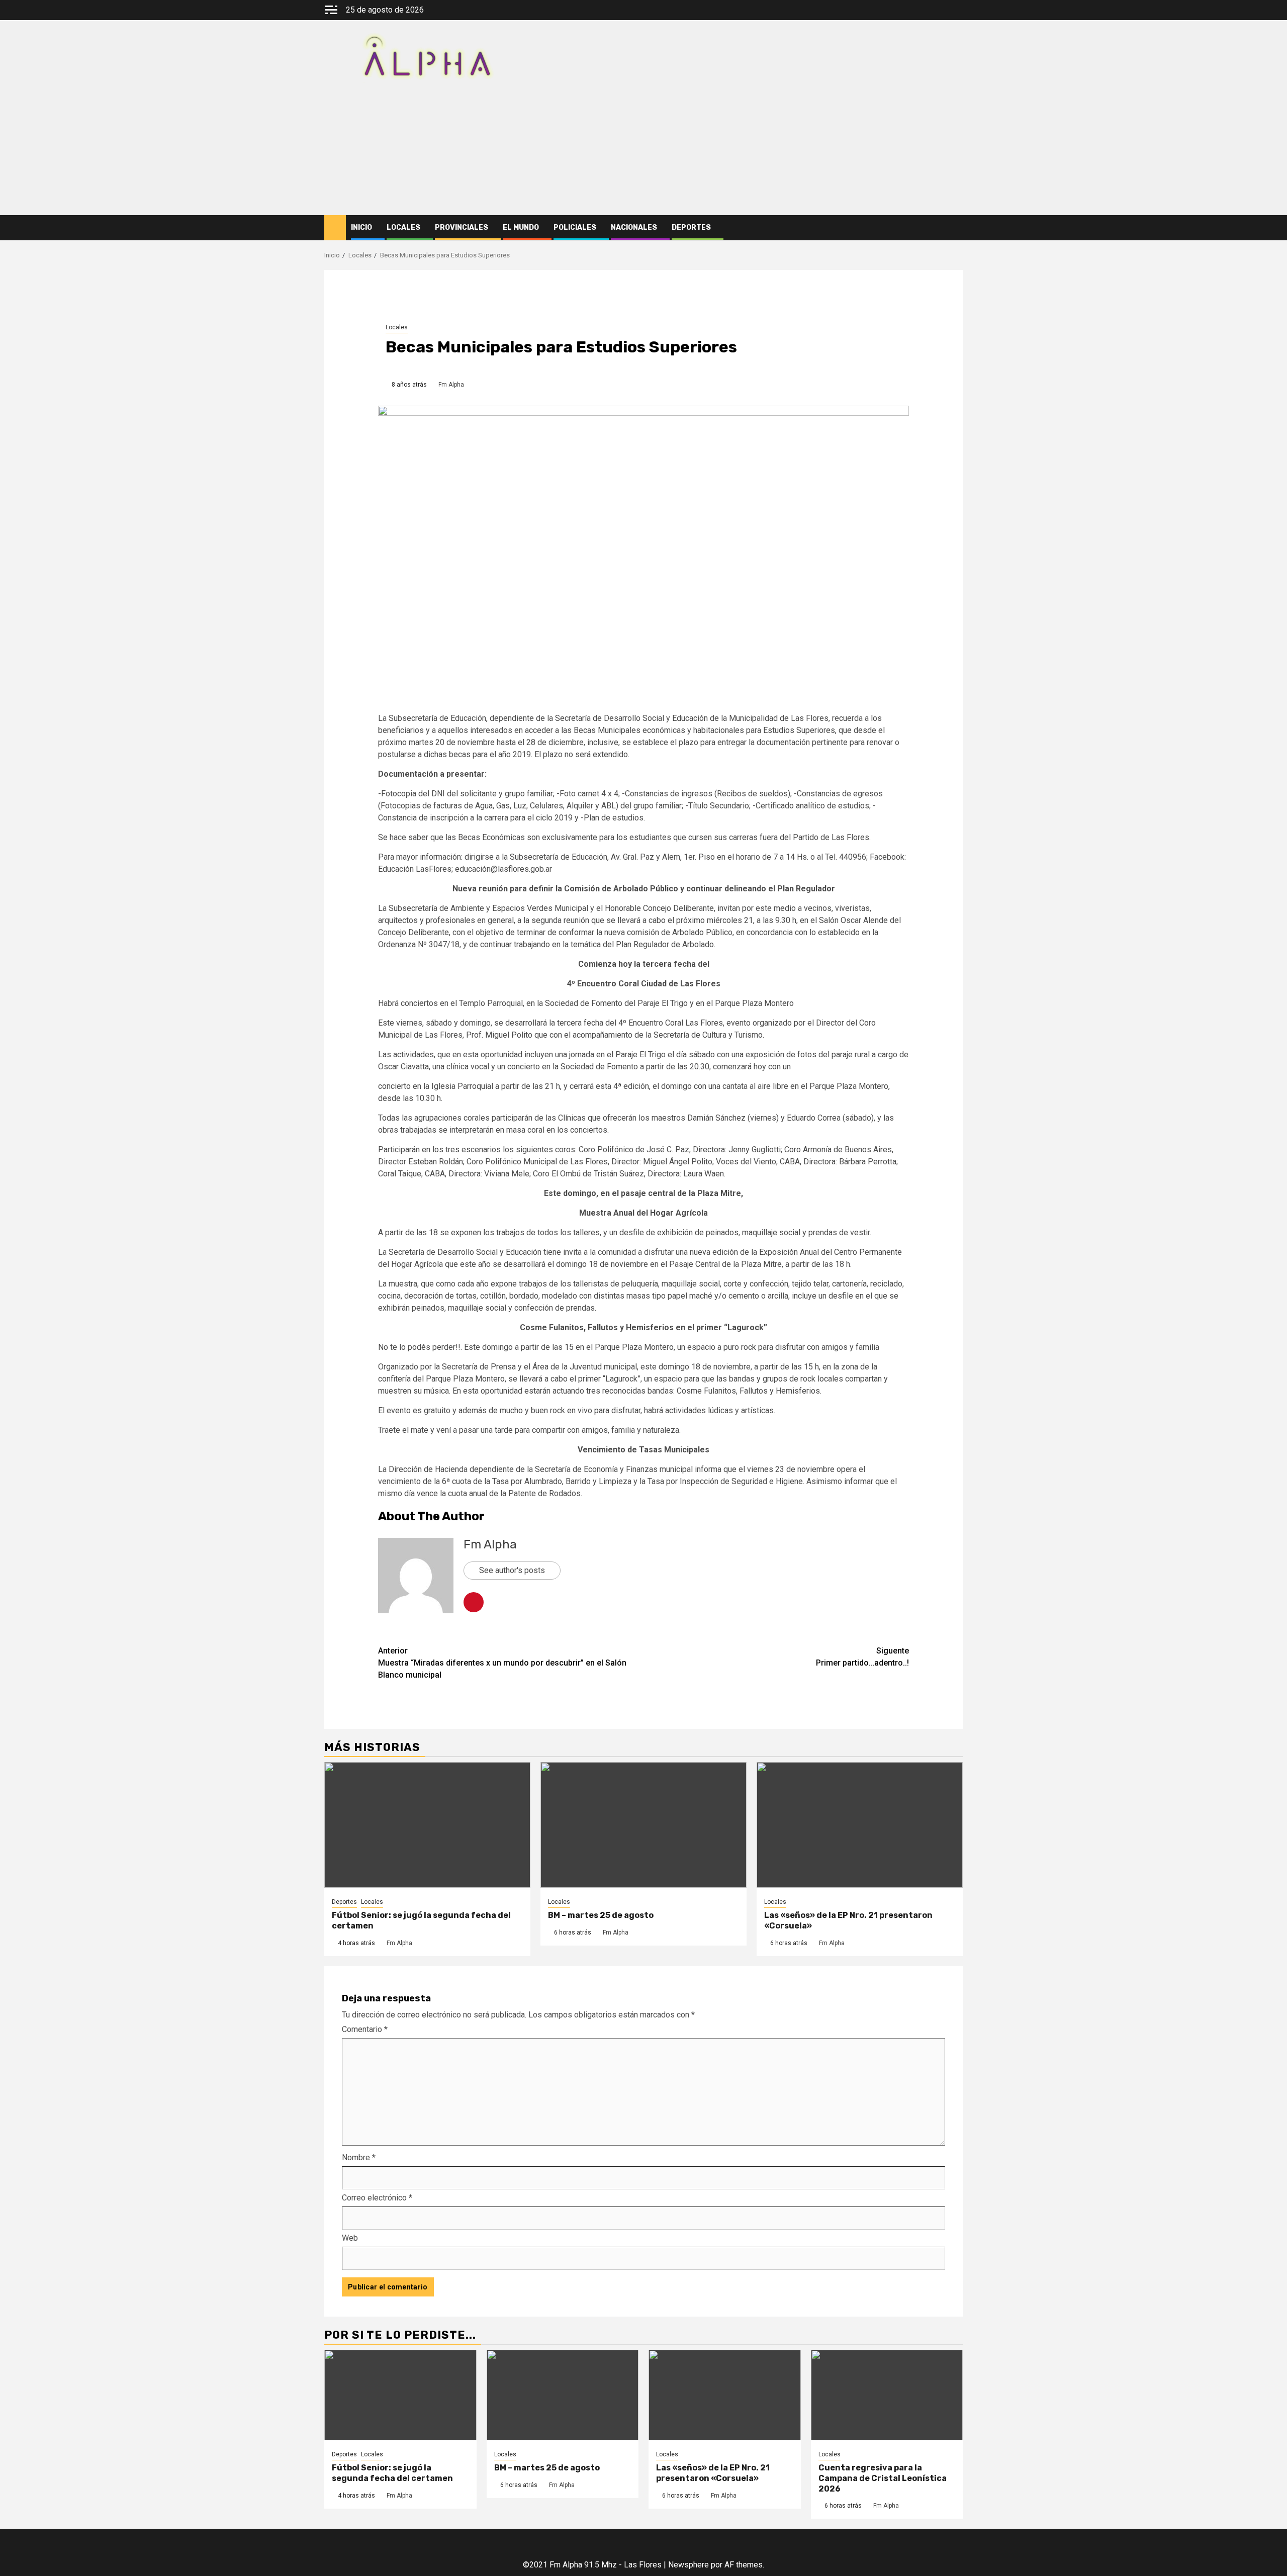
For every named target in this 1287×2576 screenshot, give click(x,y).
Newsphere (688, 2565)
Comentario (365, 2029)
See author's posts (512, 1570)
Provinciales (462, 227)
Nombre (359, 2157)
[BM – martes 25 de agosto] (643, 1825)
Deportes (691, 227)
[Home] (335, 227)
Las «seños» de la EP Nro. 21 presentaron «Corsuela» (713, 2473)
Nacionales (634, 227)
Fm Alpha (451, 385)
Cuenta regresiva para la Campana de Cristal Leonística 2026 (883, 2478)
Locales (403, 227)
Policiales (575, 227)
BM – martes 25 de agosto (601, 1915)
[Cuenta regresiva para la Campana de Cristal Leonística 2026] (887, 2395)
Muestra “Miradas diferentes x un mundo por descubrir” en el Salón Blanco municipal (502, 1663)
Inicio (361, 227)
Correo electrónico (377, 2198)
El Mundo (521, 227)
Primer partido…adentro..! (862, 1657)
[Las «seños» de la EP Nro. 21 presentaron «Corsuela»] (860, 1825)
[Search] (955, 228)
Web (350, 2238)
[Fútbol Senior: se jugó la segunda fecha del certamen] (427, 1825)
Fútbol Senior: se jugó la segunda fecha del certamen (392, 2473)
